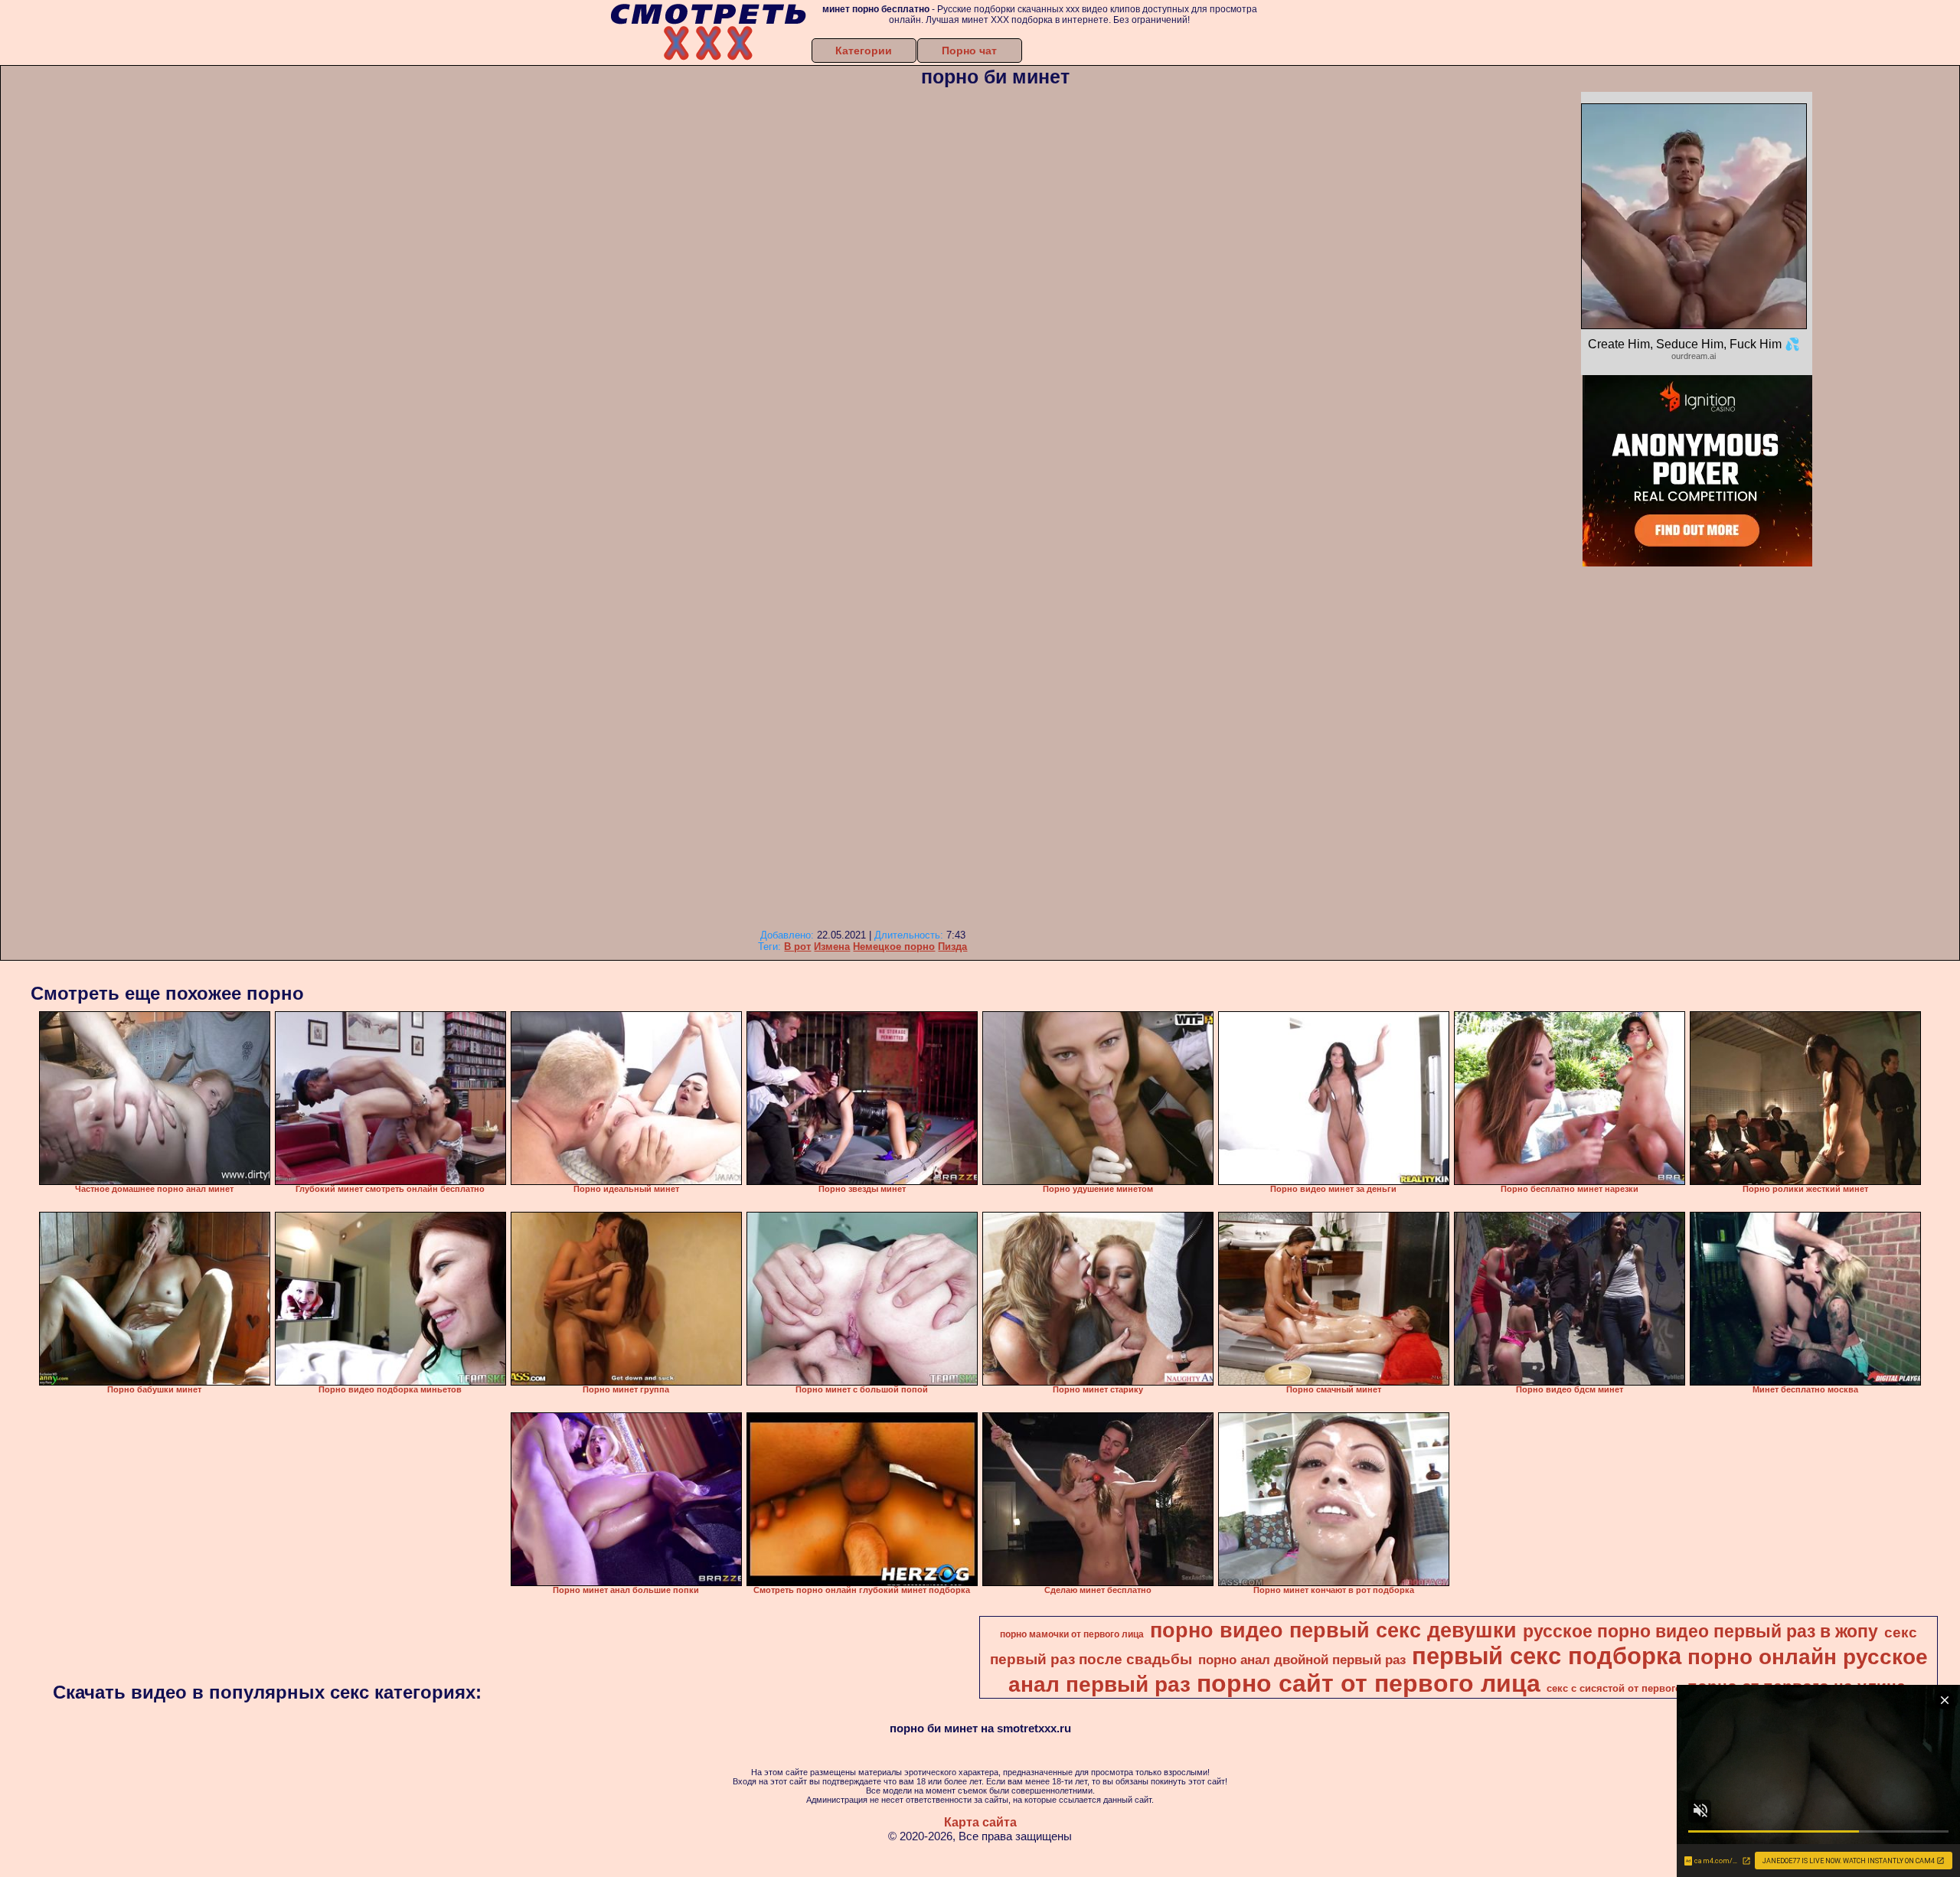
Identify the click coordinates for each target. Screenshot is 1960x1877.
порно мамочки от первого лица (1072, 1634)
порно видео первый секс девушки (1333, 1631)
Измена (832, 947)
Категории (864, 51)
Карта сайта (980, 1822)
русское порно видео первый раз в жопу (1700, 1631)
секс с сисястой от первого (1614, 1688)
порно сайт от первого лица (1369, 1683)
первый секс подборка (1547, 1656)
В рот (797, 947)
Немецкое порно (894, 947)
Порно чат (969, 51)
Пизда (952, 947)
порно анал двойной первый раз (1302, 1660)
